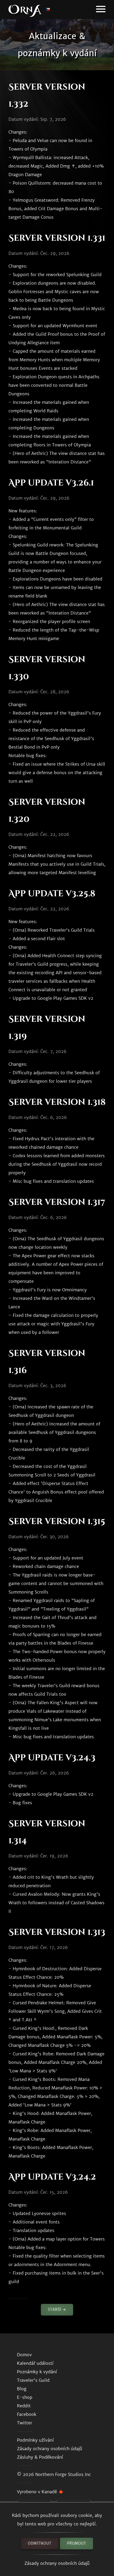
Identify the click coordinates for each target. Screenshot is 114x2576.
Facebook (27, 2414)
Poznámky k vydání (37, 2372)
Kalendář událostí (35, 2363)
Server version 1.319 (47, 1028)
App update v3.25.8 (52, 894)
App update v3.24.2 (52, 2177)
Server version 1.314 (47, 1832)
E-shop (25, 2397)
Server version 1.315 (57, 1522)
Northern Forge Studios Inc (63, 2474)
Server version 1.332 (47, 96)
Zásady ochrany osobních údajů (57, 2563)
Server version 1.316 (47, 1362)
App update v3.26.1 (51, 483)
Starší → (57, 2310)
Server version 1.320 (47, 811)
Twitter (25, 2423)
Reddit (24, 2406)
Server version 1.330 (47, 668)
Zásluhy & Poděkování (40, 2457)
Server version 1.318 (57, 1102)
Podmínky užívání (35, 2440)
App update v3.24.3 (52, 1758)
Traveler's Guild (33, 2380)
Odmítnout (40, 2543)
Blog (22, 2389)
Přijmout (77, 2543)
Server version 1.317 (57, 1202)
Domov (24, 2355)
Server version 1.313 (57, 1932)
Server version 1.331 (57, 238)
